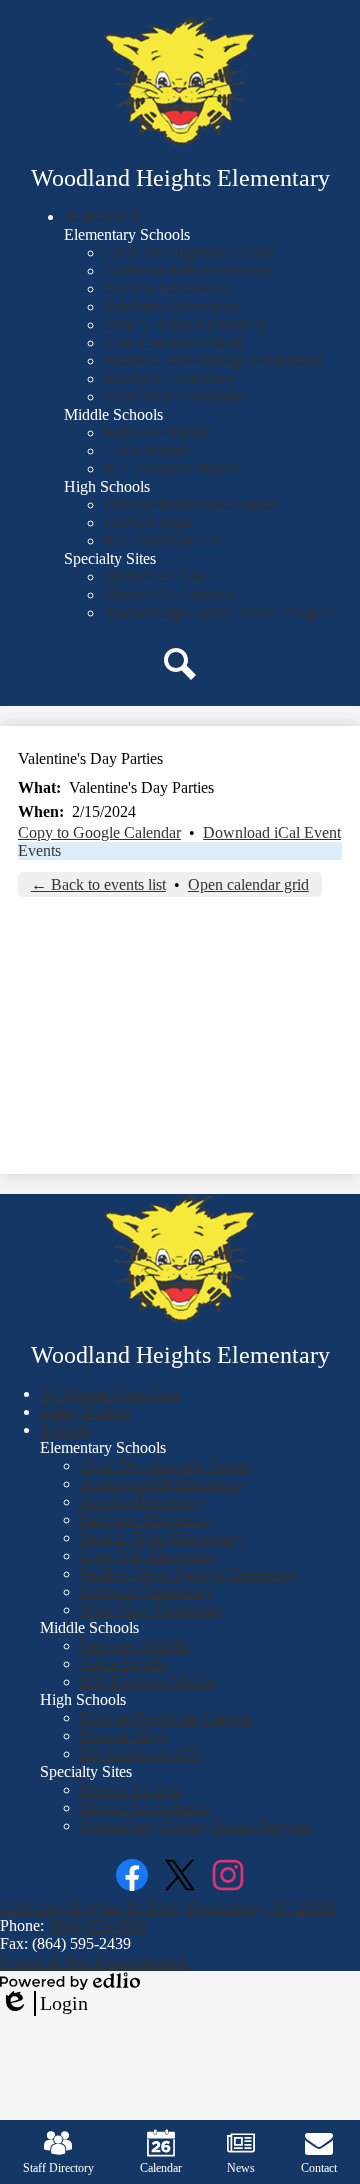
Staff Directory (58, 2168)
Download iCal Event (272, 832)
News (241, 2168)
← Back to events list (98, 884)
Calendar (161, 2168)
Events (39, 850)
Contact (319, 2168)
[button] (101, 216)
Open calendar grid (248, 884)
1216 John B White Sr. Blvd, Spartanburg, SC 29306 (168, 1907)
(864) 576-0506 (97, 1925)
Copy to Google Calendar (99, 832)
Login (44, 2004)
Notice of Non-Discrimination (94, 1961)
